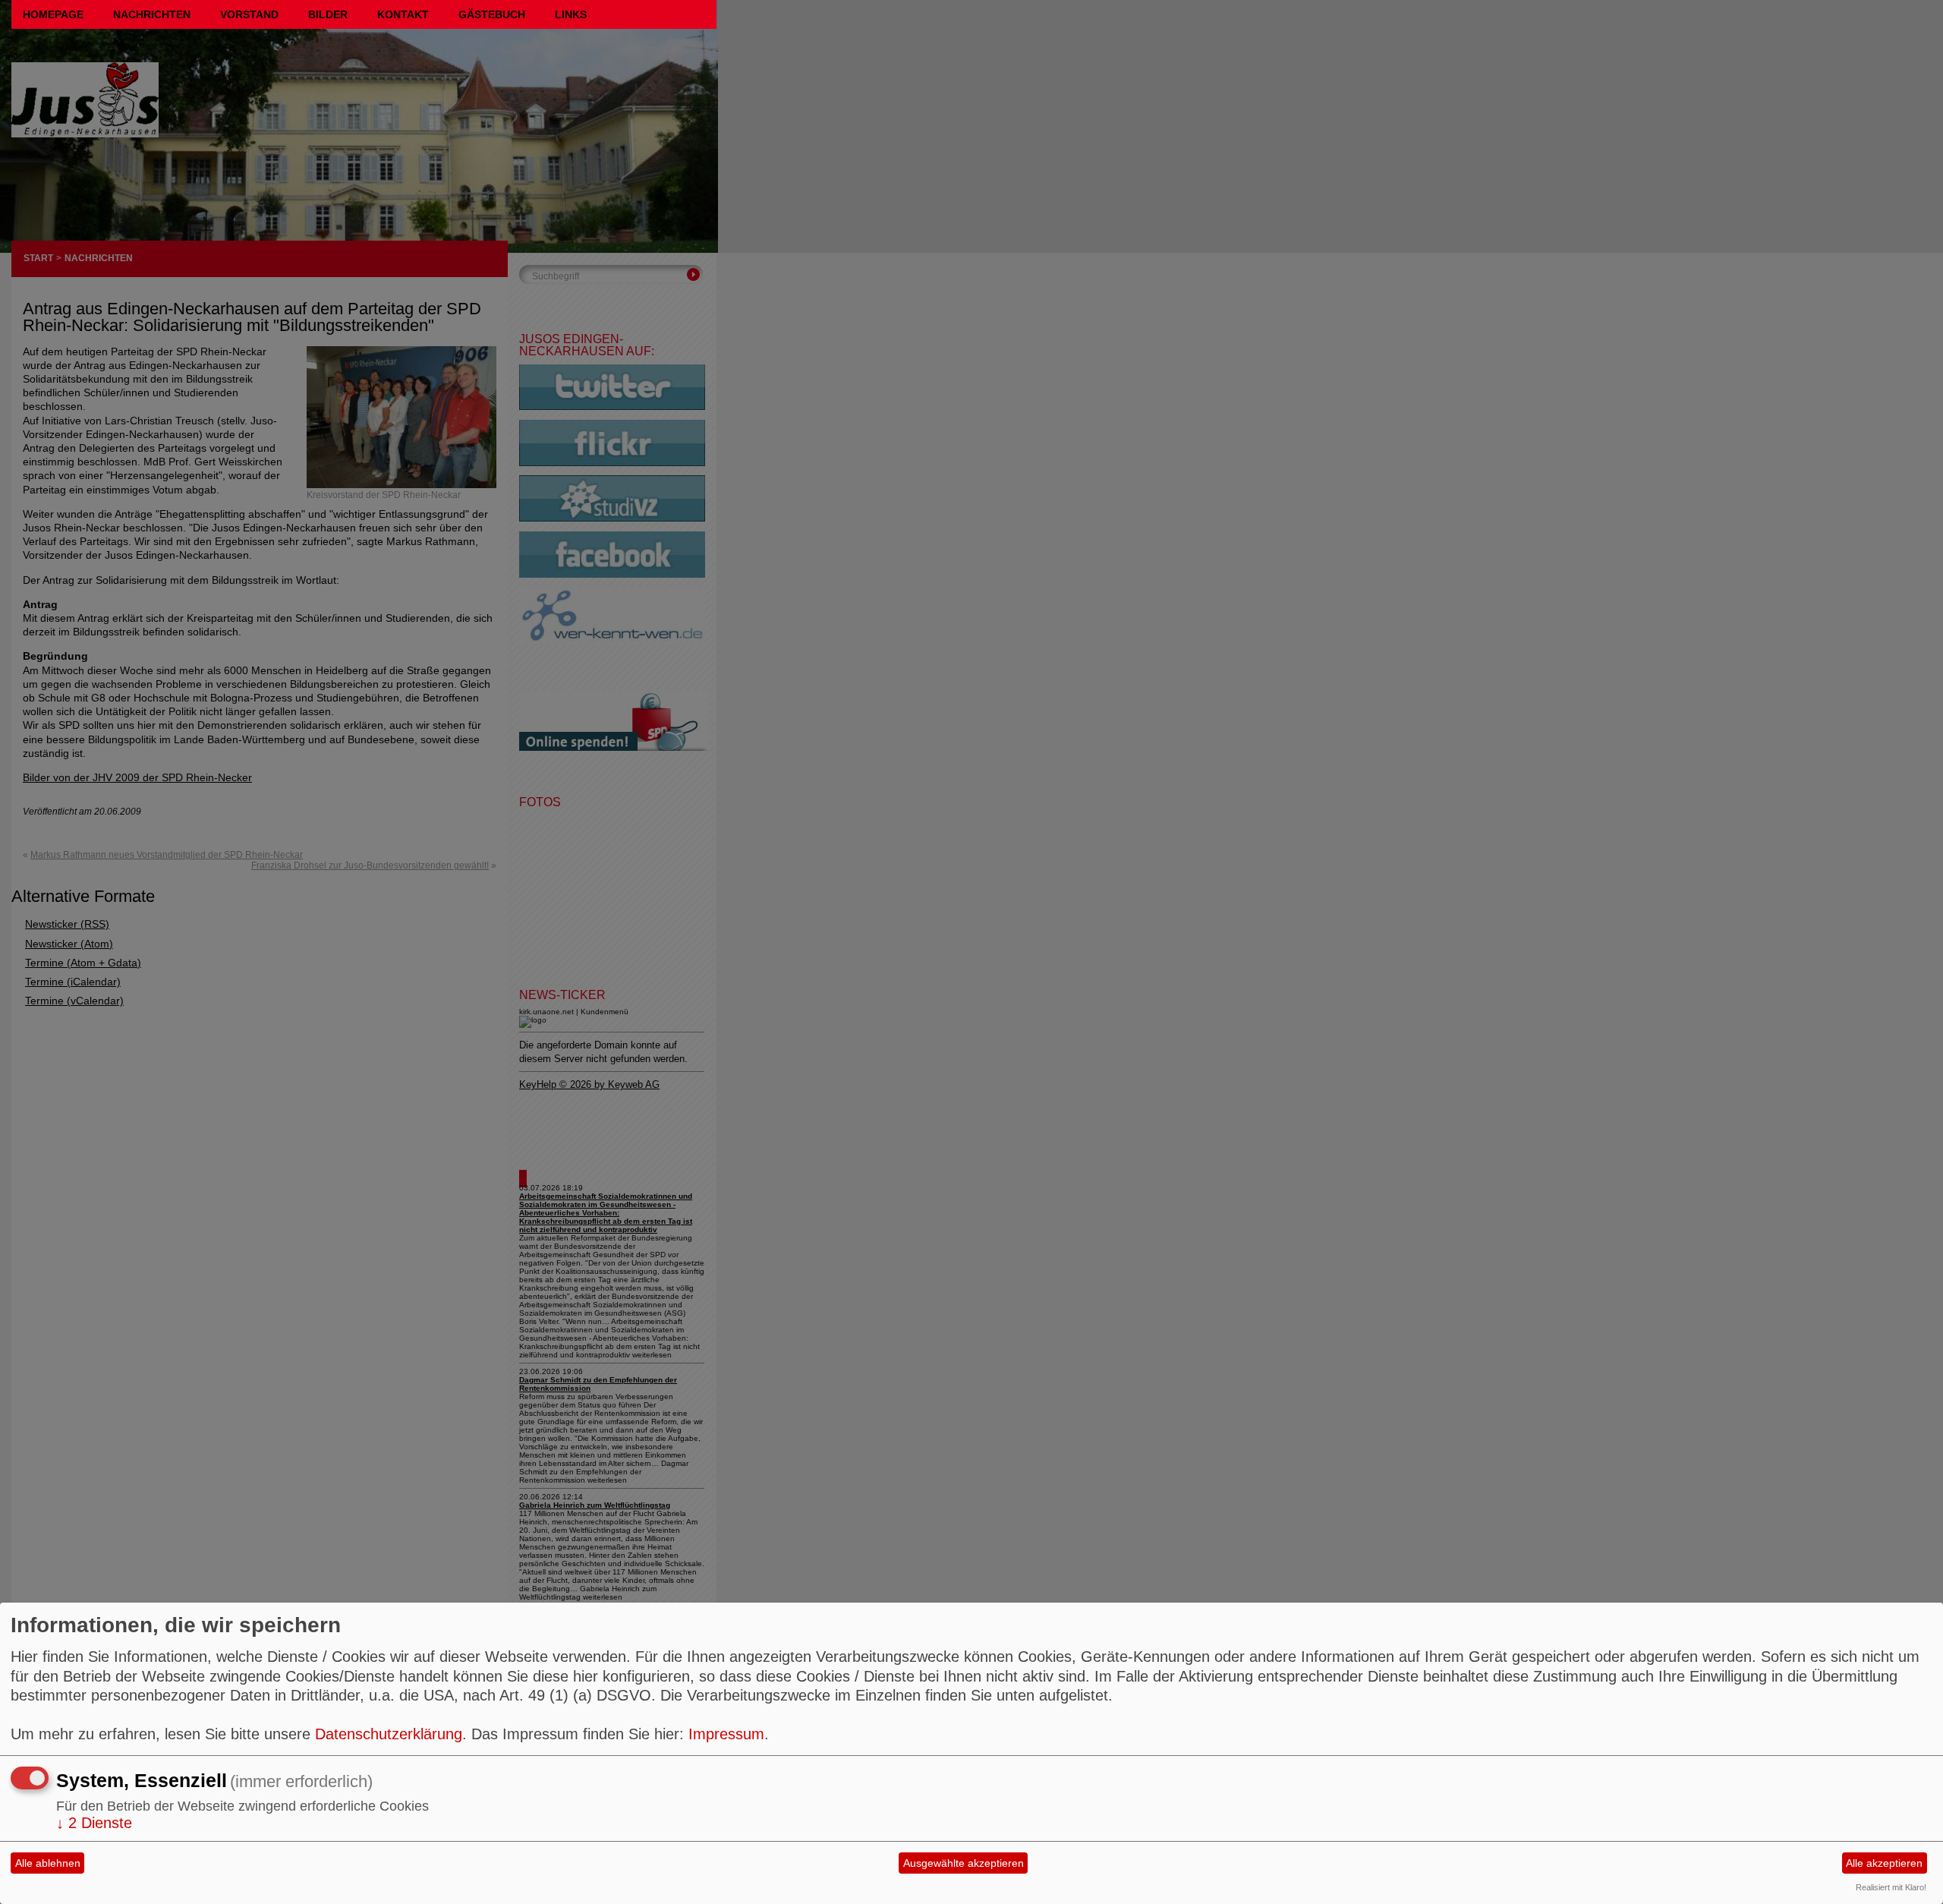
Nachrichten (152, 14)
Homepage (53, 14)
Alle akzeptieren (1884, 1863)
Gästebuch (492, 14)
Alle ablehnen (48, 1863)
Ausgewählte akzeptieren (964, 1863)
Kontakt (403, 14)
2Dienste (94, 1823)
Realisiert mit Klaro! (1891, 1887)
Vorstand (249, 14)
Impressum (726, 1734)
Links (571, 14)
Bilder (328, 14)
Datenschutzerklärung (389, 1734)
